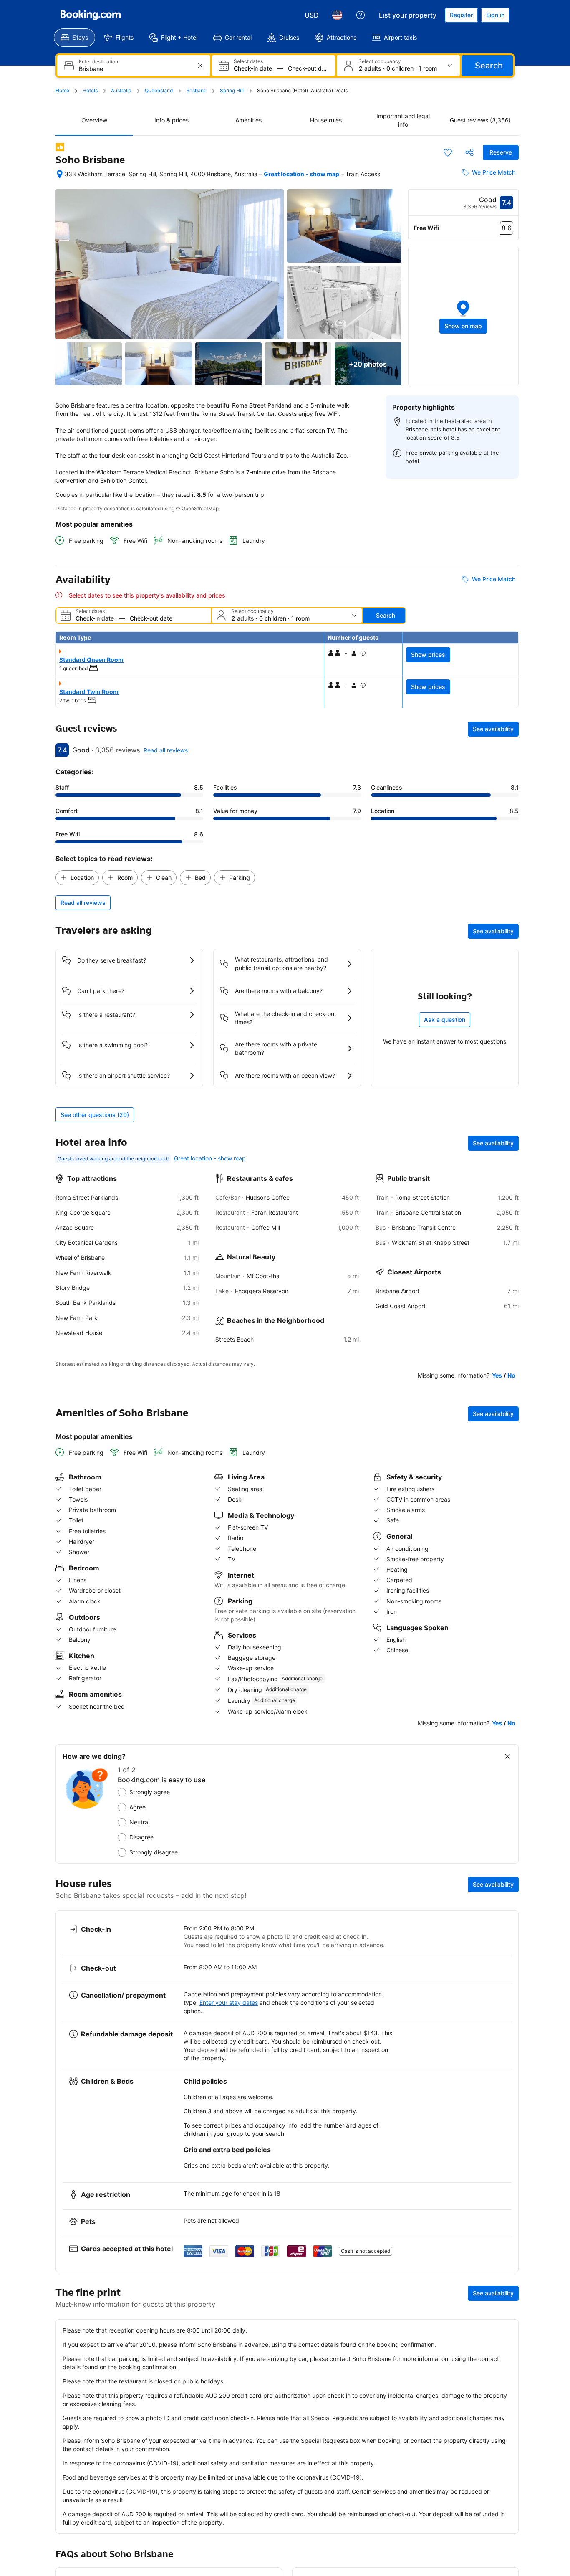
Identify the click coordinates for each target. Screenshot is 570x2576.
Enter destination (98, 62)
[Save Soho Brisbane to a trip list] (448, 152)
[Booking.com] (91, 15)
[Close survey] (507, 1756)
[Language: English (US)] (337, 15)
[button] (464, 316)
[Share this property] (469, 152)
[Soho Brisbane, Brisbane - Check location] (60, 174)
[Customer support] (361, 15)
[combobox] (135, 69)
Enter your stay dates (229, 2002)
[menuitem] (74, 38)
